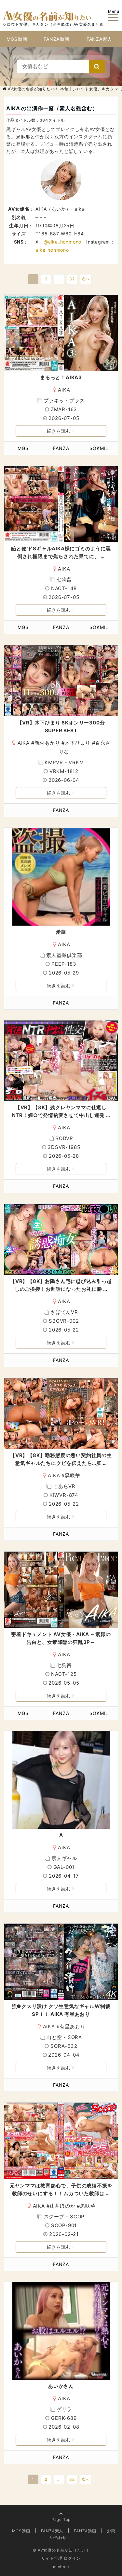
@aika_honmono (62, 242)
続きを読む (59, 431)
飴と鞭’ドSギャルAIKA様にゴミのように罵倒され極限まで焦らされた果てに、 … (61, 552)
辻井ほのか (62, 2206)
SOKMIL (99, 448)
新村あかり (47, 743)
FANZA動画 (56, 39)
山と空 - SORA (64, 2037)
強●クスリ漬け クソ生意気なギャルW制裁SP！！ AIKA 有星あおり (61, 2010)
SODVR (64, 1138)
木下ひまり (78, 743)
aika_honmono (52, 250)
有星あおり (72, 2026)
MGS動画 (17, 39)
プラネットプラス (64, 401)
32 (72, 279)
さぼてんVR (64, 1312)
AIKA (64, 390)
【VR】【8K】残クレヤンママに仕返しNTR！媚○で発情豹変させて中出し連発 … (61, 1111)
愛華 (61, 932)
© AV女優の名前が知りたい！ (61, 2550)
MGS (23, 448)
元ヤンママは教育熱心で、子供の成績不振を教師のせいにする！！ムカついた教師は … (61, 2189)
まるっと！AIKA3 (61, 377)
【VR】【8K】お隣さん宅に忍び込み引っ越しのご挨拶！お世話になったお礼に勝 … (61, 1285)
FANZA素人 (99, 39)
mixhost (61, 2567)
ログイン (72, 2558)
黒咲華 (72, 1475)
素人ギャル (64, 1858)
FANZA (61, 448)
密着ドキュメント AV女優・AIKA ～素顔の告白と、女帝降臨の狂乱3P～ (61, 1638)
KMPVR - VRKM (64, 762)
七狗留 (64, 580)
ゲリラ (64, 2409)
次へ (86, 279)
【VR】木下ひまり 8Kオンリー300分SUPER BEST (61, 727)
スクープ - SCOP (64, 2217)
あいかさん (61, 2386)
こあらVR (64, 1486)
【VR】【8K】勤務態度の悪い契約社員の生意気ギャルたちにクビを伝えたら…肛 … (61, 1459)
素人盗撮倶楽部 (64, 955)
